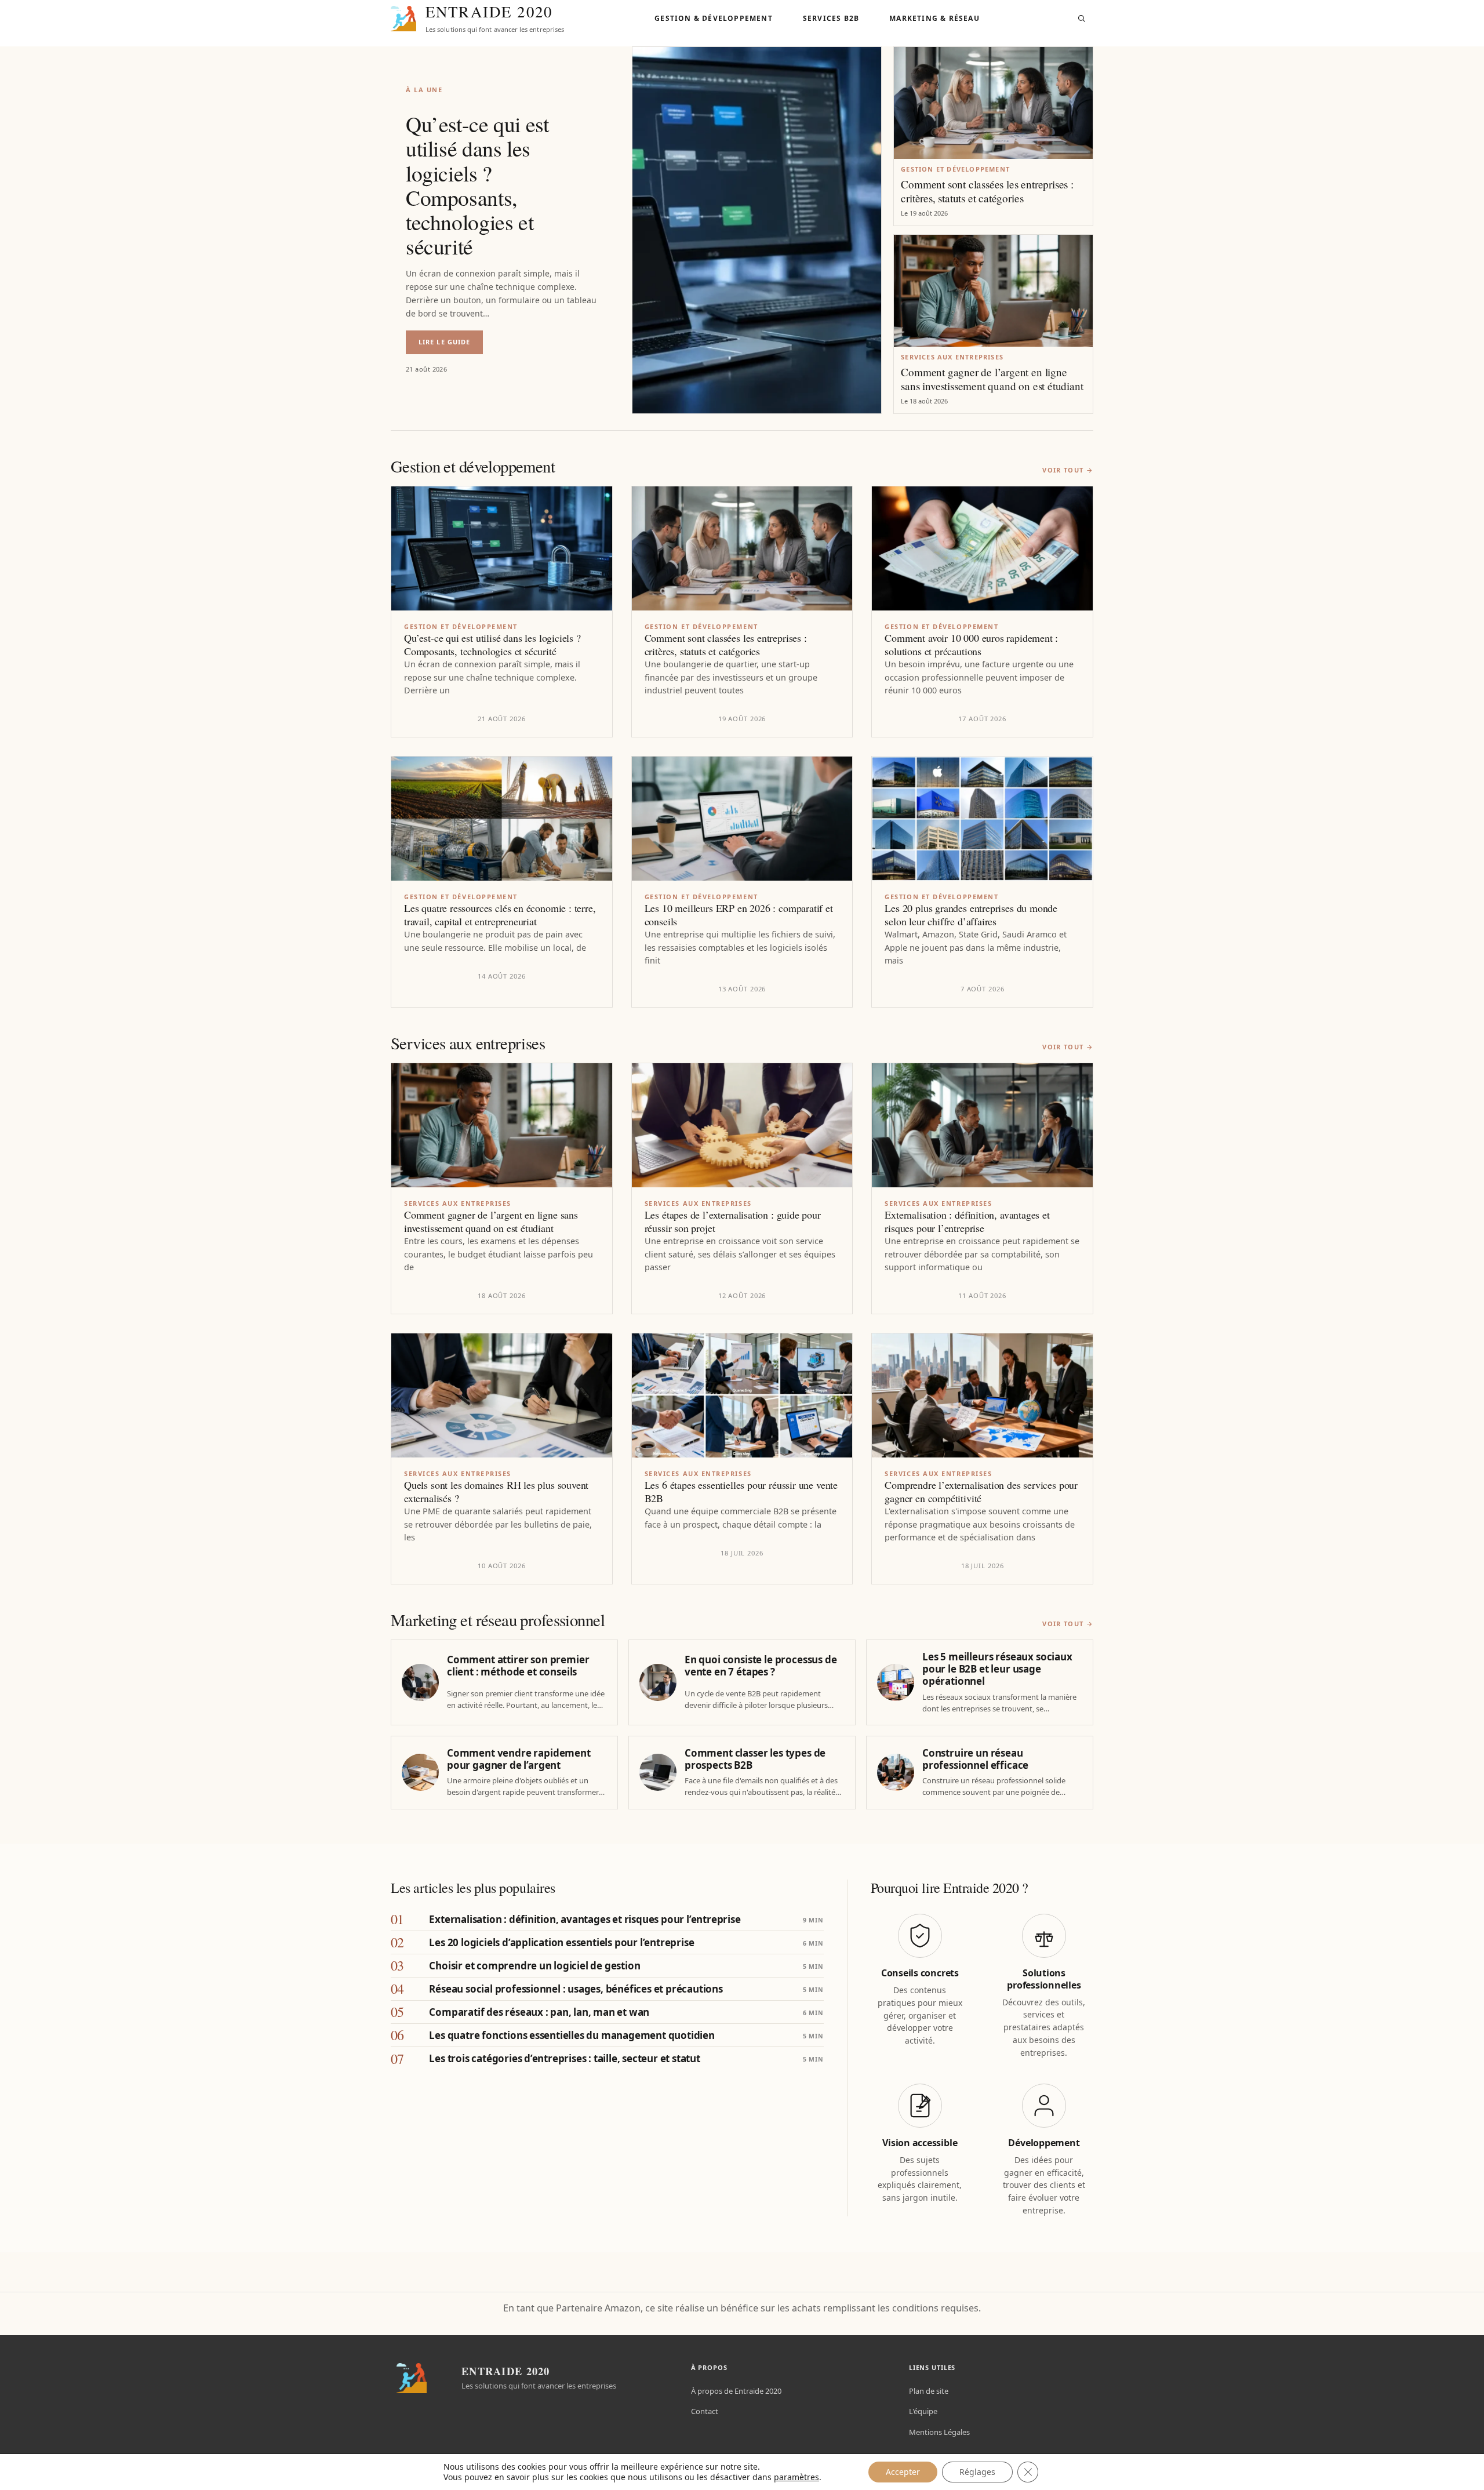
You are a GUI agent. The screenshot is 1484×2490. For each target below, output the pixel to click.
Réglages (977, 2472)
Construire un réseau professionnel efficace (975, 1759)
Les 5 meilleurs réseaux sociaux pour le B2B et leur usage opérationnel (997, 1669)
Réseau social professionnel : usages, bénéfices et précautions (576, 1989)
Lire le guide (451, 346)
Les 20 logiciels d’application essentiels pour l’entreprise (561, 1942)
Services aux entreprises (952, 357)
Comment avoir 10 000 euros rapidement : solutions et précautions (971, 645)
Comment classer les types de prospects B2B (755, 1759)
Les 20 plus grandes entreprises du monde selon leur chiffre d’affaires (971, 915)
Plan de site (929, 2391)
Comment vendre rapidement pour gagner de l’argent (519, 1759)
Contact (705, 2411)
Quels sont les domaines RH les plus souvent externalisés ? (496, 1492)
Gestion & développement (714, 18)
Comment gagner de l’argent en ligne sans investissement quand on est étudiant (992, 379)
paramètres (796, 2477)
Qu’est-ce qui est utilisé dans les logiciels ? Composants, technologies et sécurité (477, 185)
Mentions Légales (939, 2432)
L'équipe (923, 2411)
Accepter (903, 2472)
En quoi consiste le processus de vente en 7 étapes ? (761, 1666)
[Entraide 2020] (403, 19)
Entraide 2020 (489, 12)
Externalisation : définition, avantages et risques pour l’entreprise (967, 1222)
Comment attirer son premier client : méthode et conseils (518, 1666)
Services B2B (831, 18)
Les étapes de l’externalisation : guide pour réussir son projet (733, 1222)
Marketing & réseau (934, 18)
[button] (1082, 19)
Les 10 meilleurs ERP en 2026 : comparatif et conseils (739, 915)
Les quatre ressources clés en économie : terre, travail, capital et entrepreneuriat (500, 915)
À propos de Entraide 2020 (736, 2391)
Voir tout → (1068, 470)
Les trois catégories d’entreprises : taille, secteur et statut (564, 2058)
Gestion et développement (955, 169)
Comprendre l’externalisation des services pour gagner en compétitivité (981, 1492)
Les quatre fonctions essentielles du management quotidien (572, 2035)
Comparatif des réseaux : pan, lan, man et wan (539, 2012)
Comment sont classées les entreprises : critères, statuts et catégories (987, 191)
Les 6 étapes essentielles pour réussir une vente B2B (741, 1492)
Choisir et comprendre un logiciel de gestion (534, 1966)
